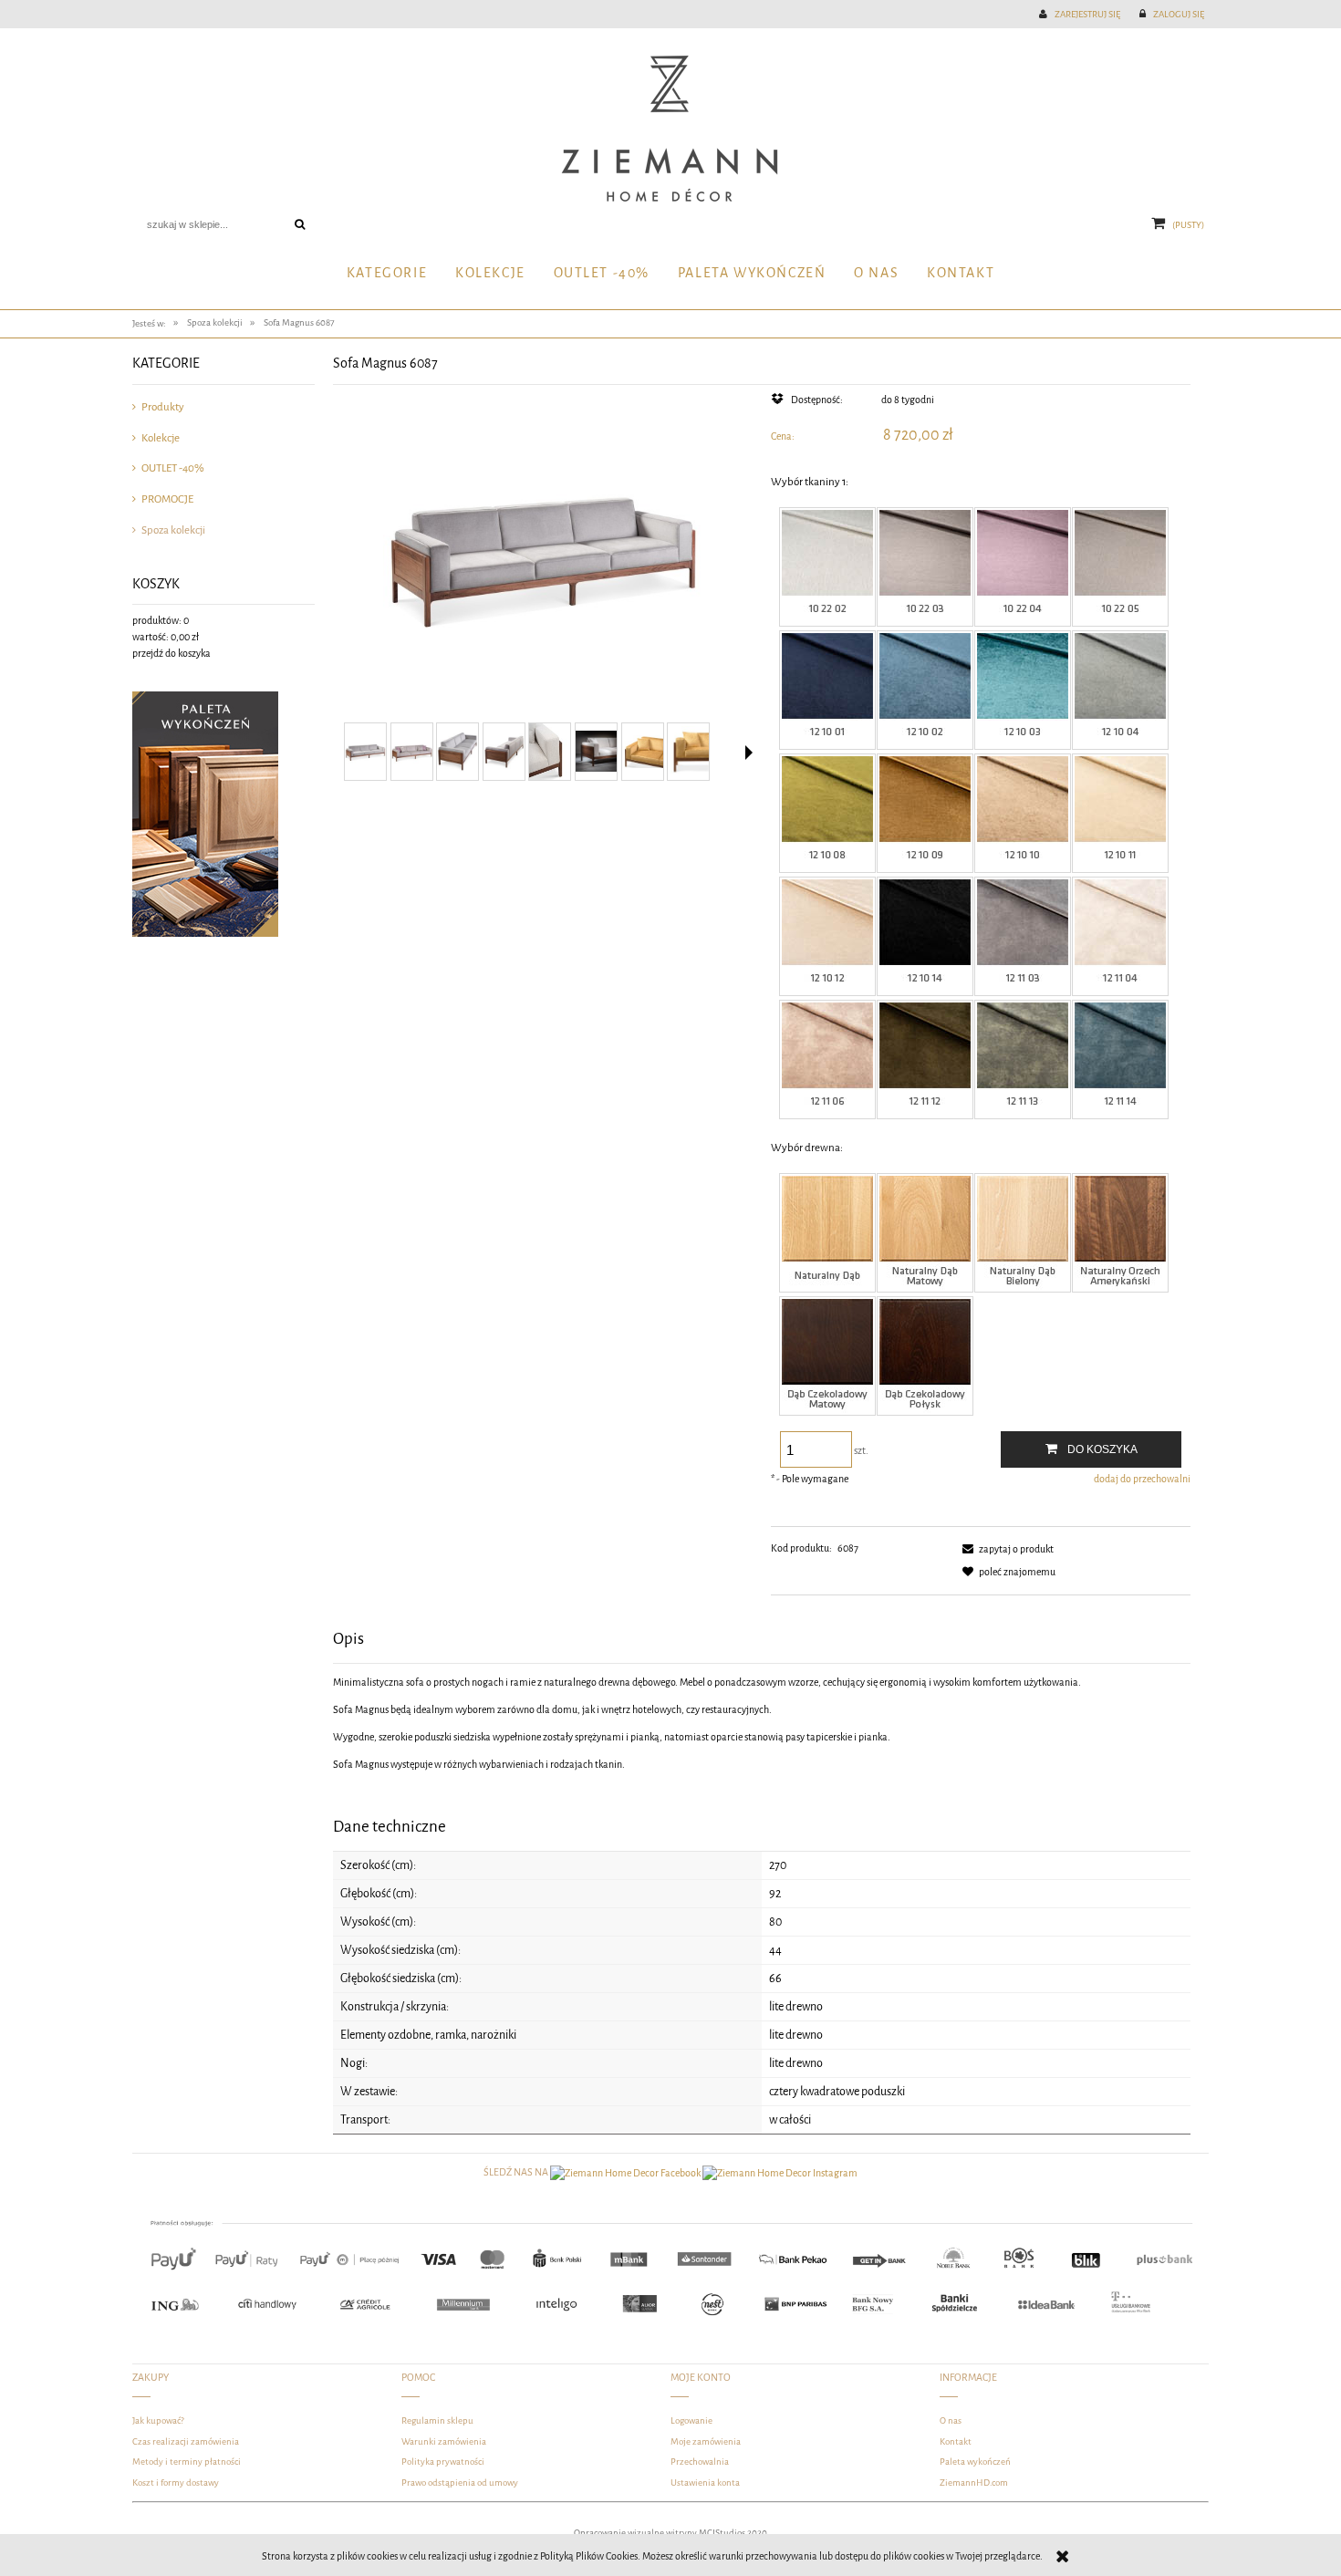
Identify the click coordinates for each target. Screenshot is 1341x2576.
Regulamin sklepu (437, 2420)
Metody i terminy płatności (187, 2462)
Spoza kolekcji (173, 530)
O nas (951, 2420)
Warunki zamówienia (444, 2441)
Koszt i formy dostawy (176, 2483)
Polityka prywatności (443, 2462)
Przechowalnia (700, 2462)
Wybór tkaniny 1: (810, 482)
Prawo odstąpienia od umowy (460, 2483)
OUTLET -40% (173, 468)
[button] (749, 753)
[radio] (827, 567)
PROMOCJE (167, 499)
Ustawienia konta (705, 2483)
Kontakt (956, 2441)
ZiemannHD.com (974, 2483)
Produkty (163, 407)
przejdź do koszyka (172, 654)
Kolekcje (161, 438)
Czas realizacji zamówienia (186, 2441)
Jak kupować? (158, 2420)
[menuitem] (386, 274)
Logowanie (691, 2420)
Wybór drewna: (807, 1148)
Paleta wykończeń (975, 2462)
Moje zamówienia (706, 2441)
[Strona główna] (670, 129)
